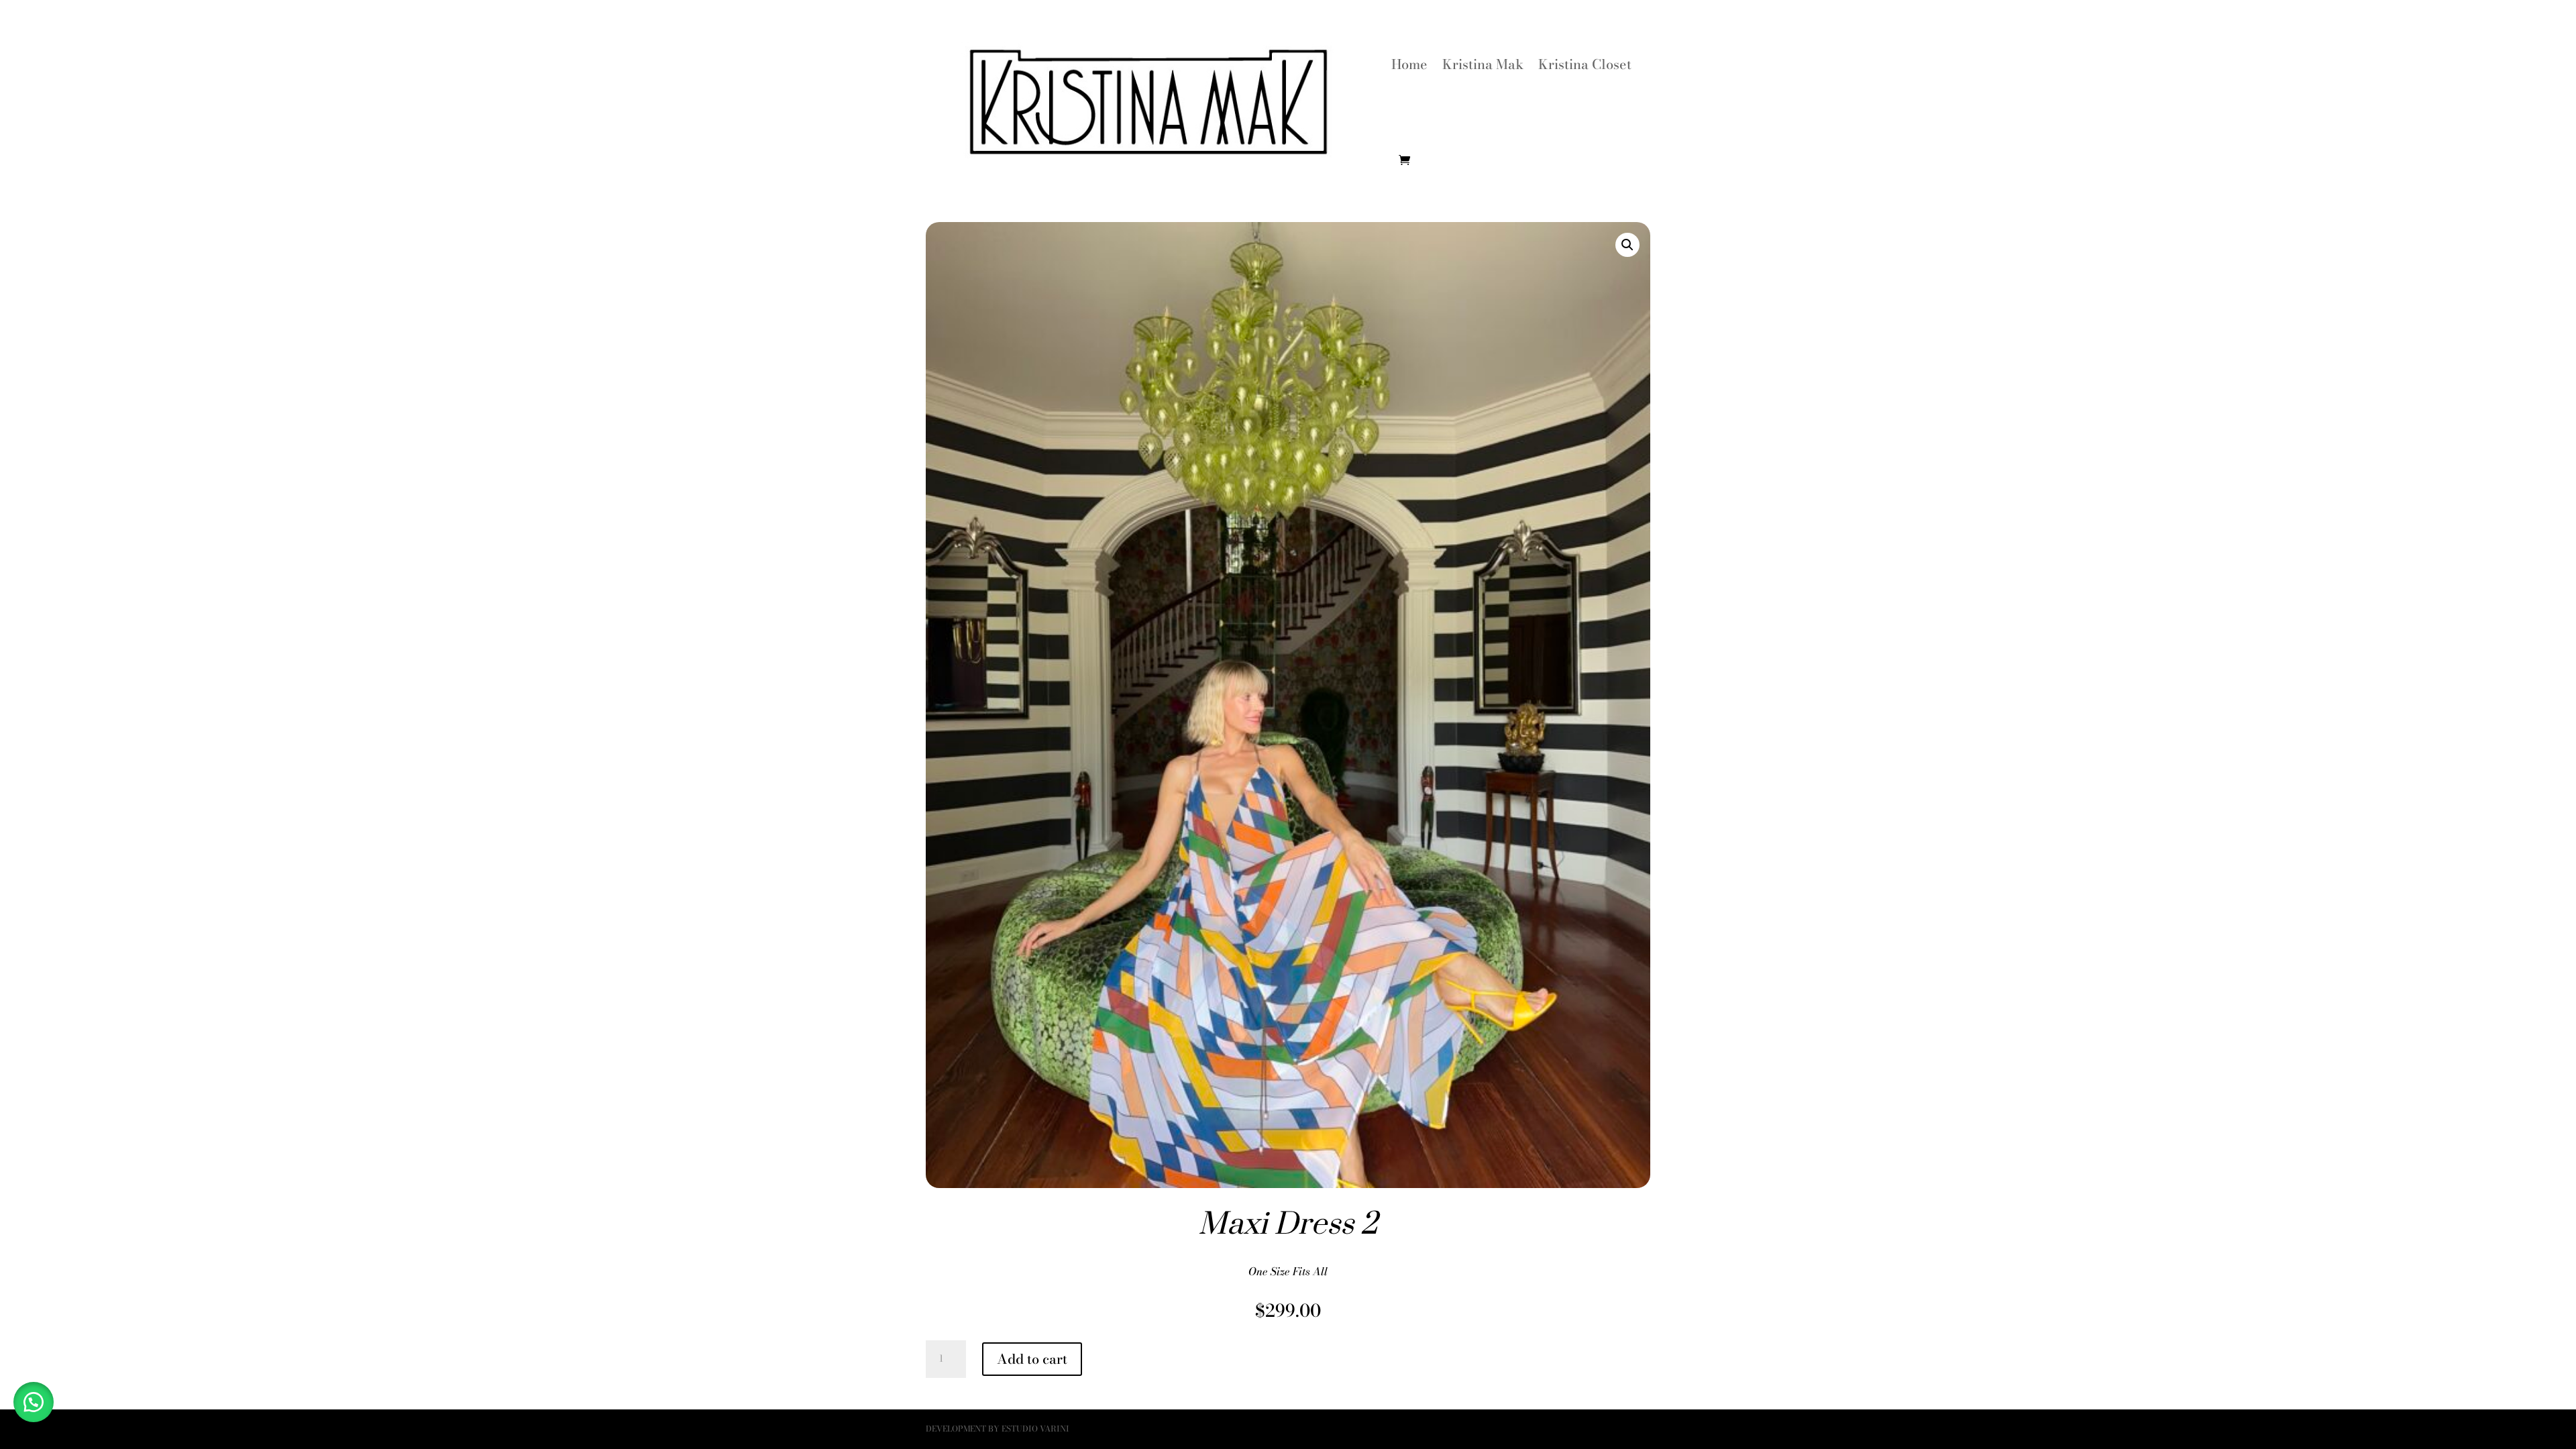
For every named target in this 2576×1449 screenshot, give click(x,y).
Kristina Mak (1483, 64)
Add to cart (1032, 1359)
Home (1409, 64)
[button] (1627, 245)
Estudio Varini (1035, 1429)
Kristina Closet (1585, 64)
